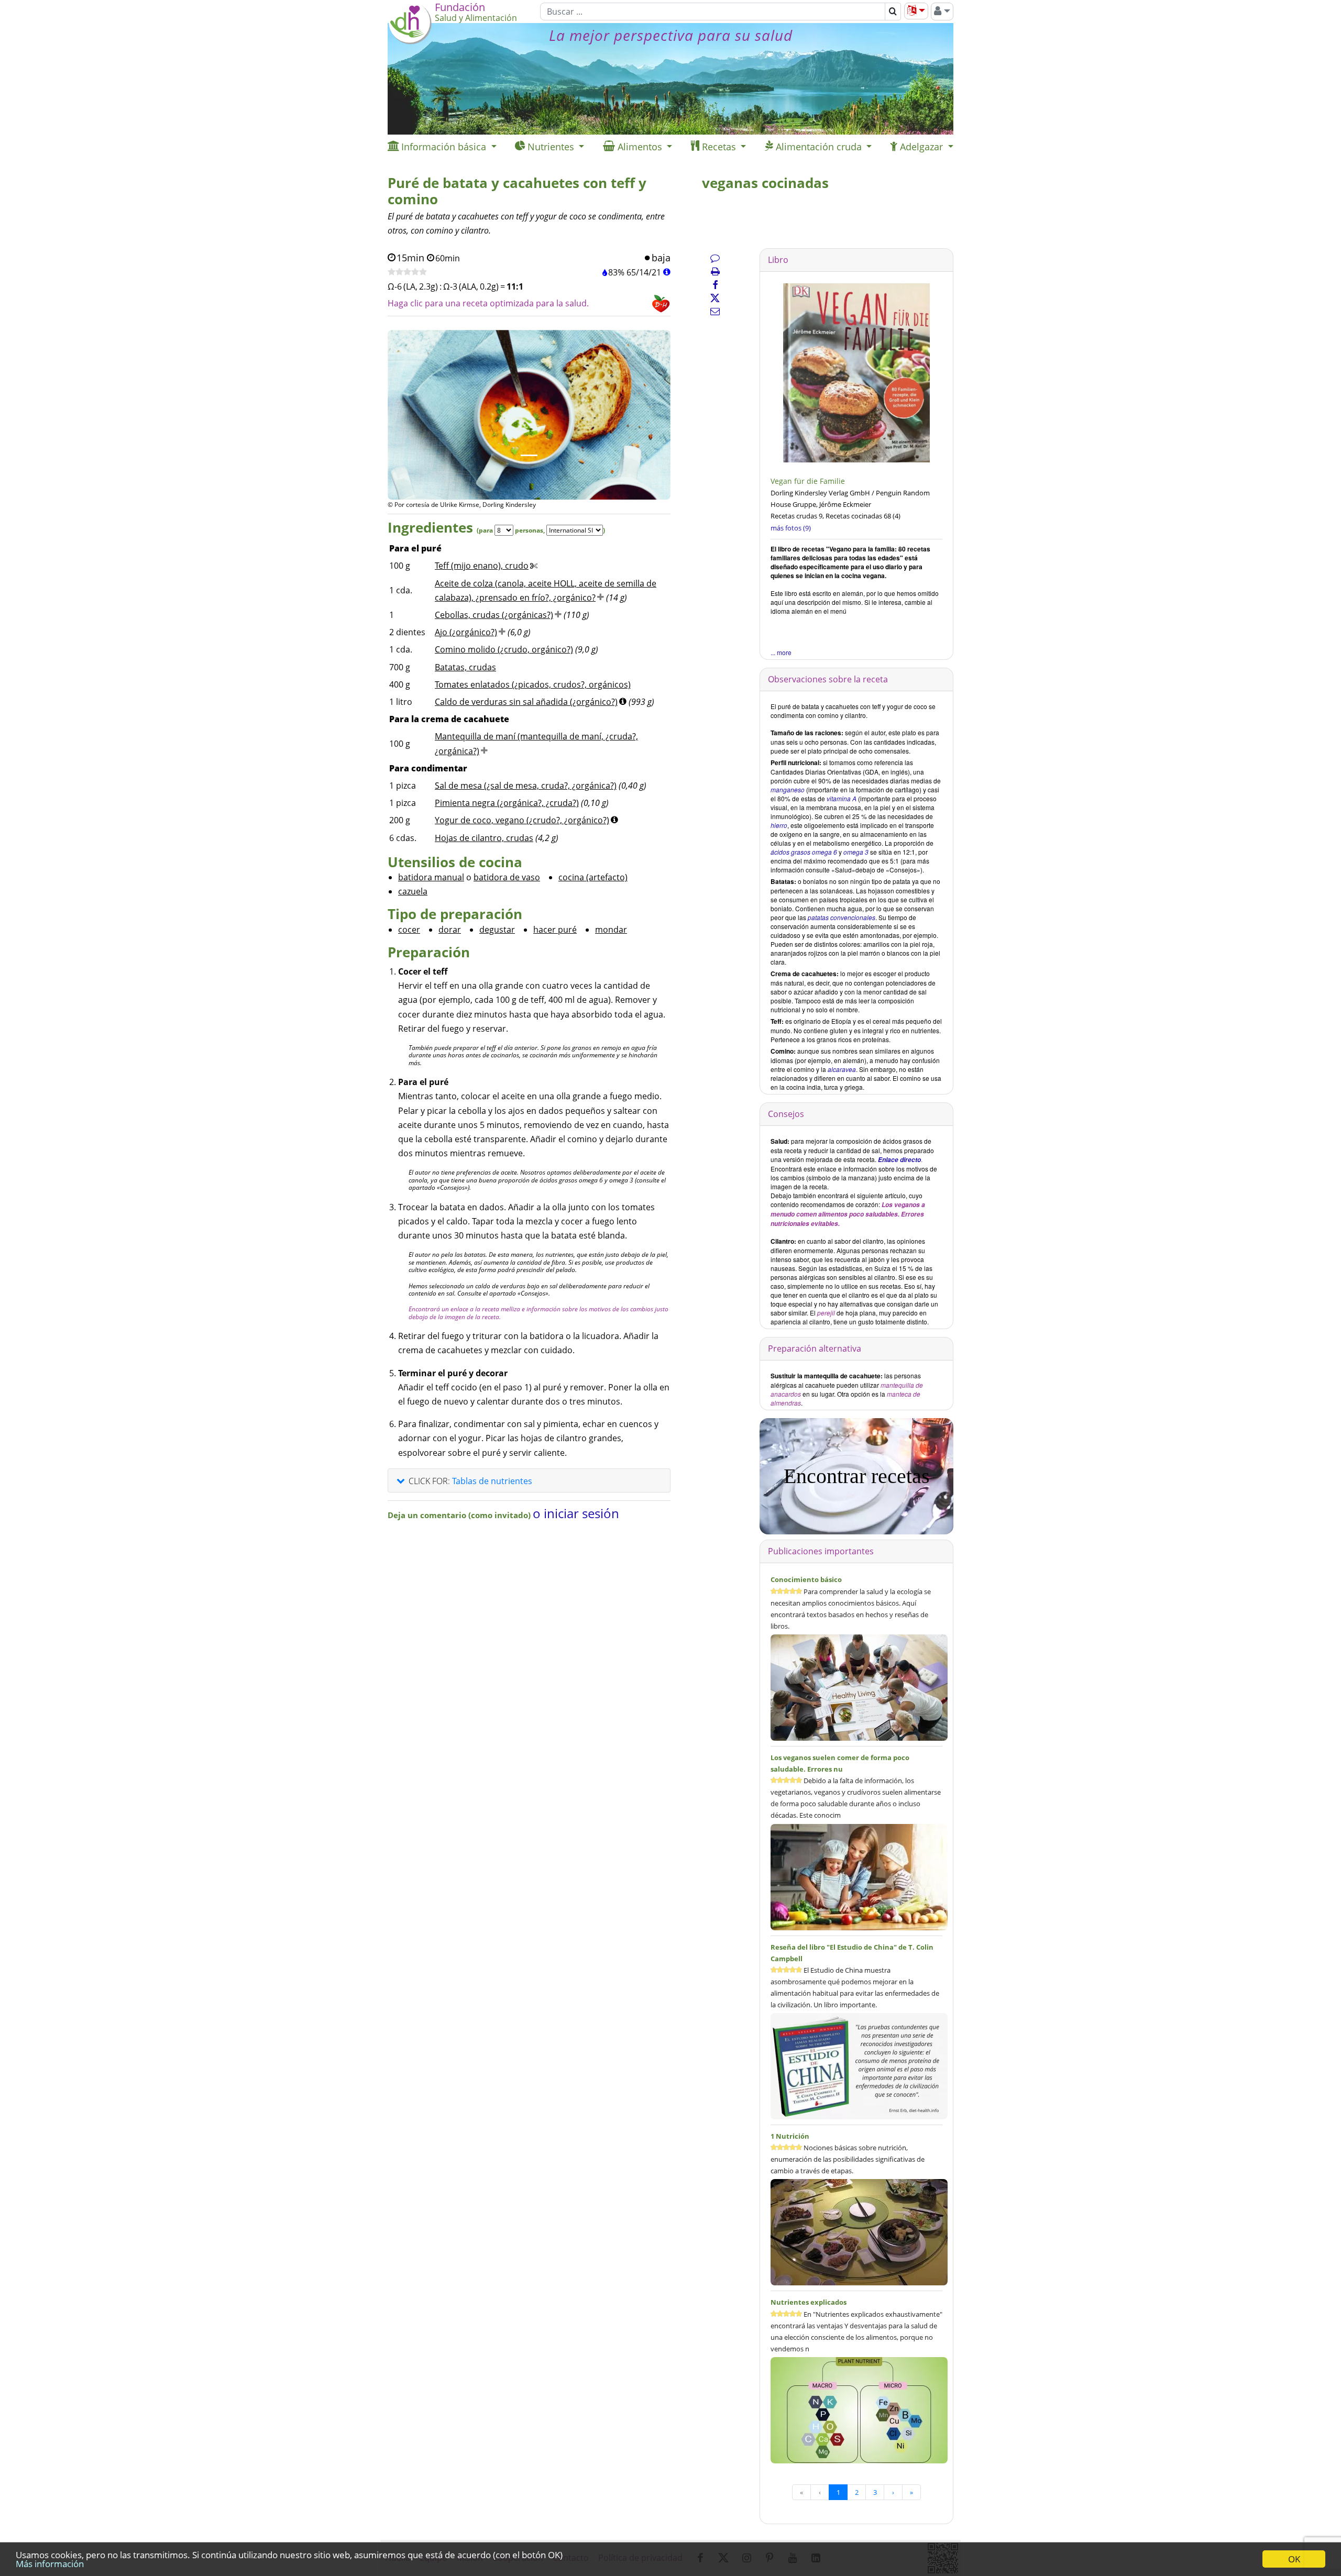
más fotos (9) (791, 528)
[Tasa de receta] (407, 272)
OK (1294, 2559)
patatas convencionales (842, 917)
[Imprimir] (715, 271)
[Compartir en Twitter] (715, 298)
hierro (779, 825)
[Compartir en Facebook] (715, 285)
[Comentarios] (715, 258)
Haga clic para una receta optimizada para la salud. (488, 303)
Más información (50, 2564)
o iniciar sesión (576, 1513)
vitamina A (842, 798)
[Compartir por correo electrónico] (715, 311)
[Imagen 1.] (529, 455)
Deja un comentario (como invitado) (460, 1515)
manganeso (788, 789)
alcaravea (842, 1069)
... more (781, 652)
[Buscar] (893, 12)
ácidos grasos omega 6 (804, 852)
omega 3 (856, 852)
